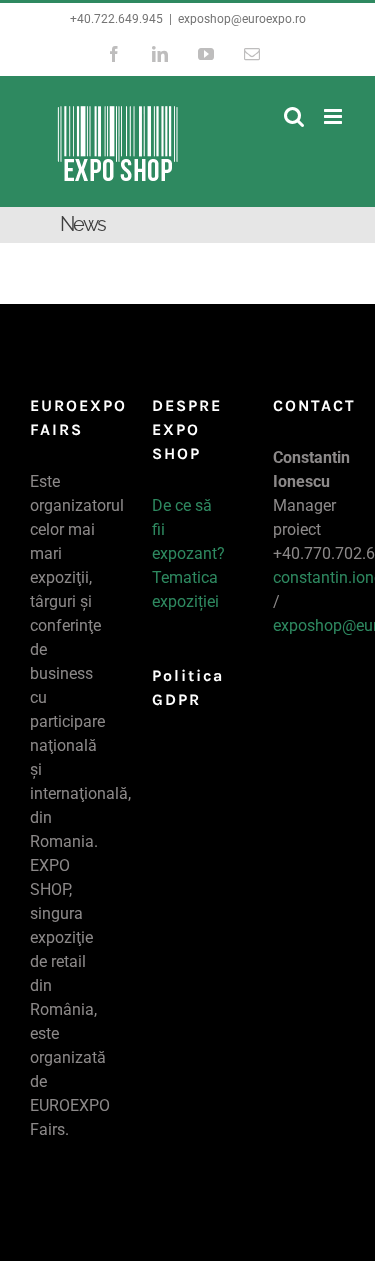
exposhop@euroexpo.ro (242, 19)
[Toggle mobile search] (294, 116)
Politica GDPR (188, 677)
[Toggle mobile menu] (334, 116)
